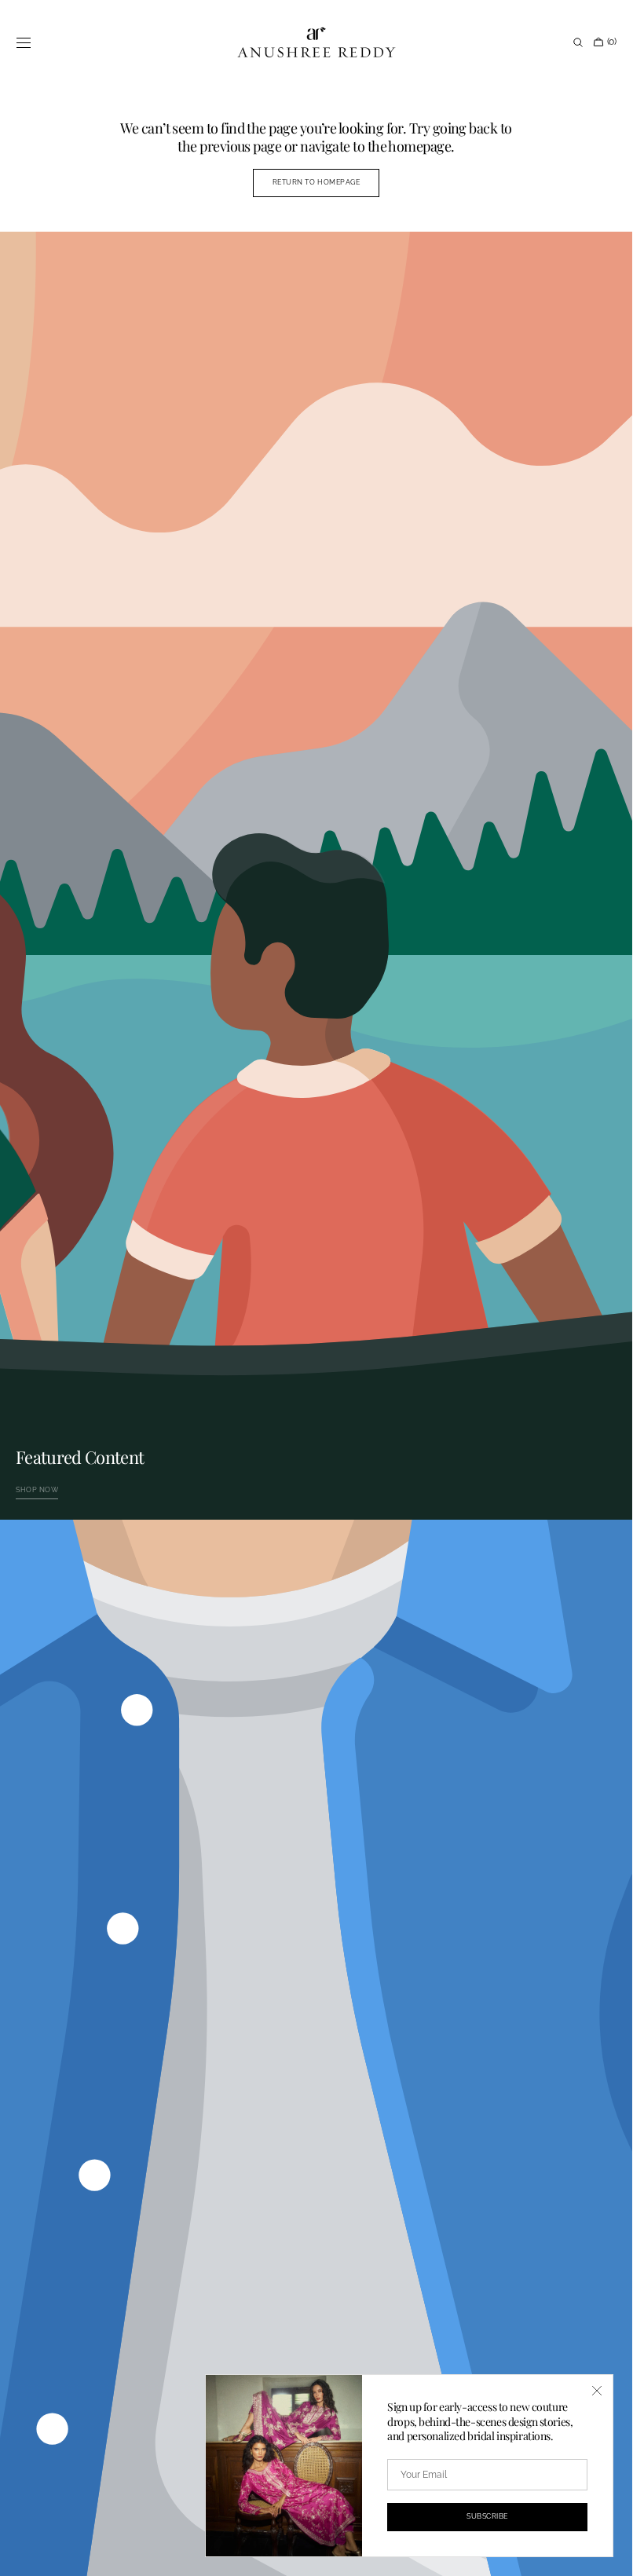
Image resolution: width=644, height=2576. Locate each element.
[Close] (597, 2391)
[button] (24, 42)
